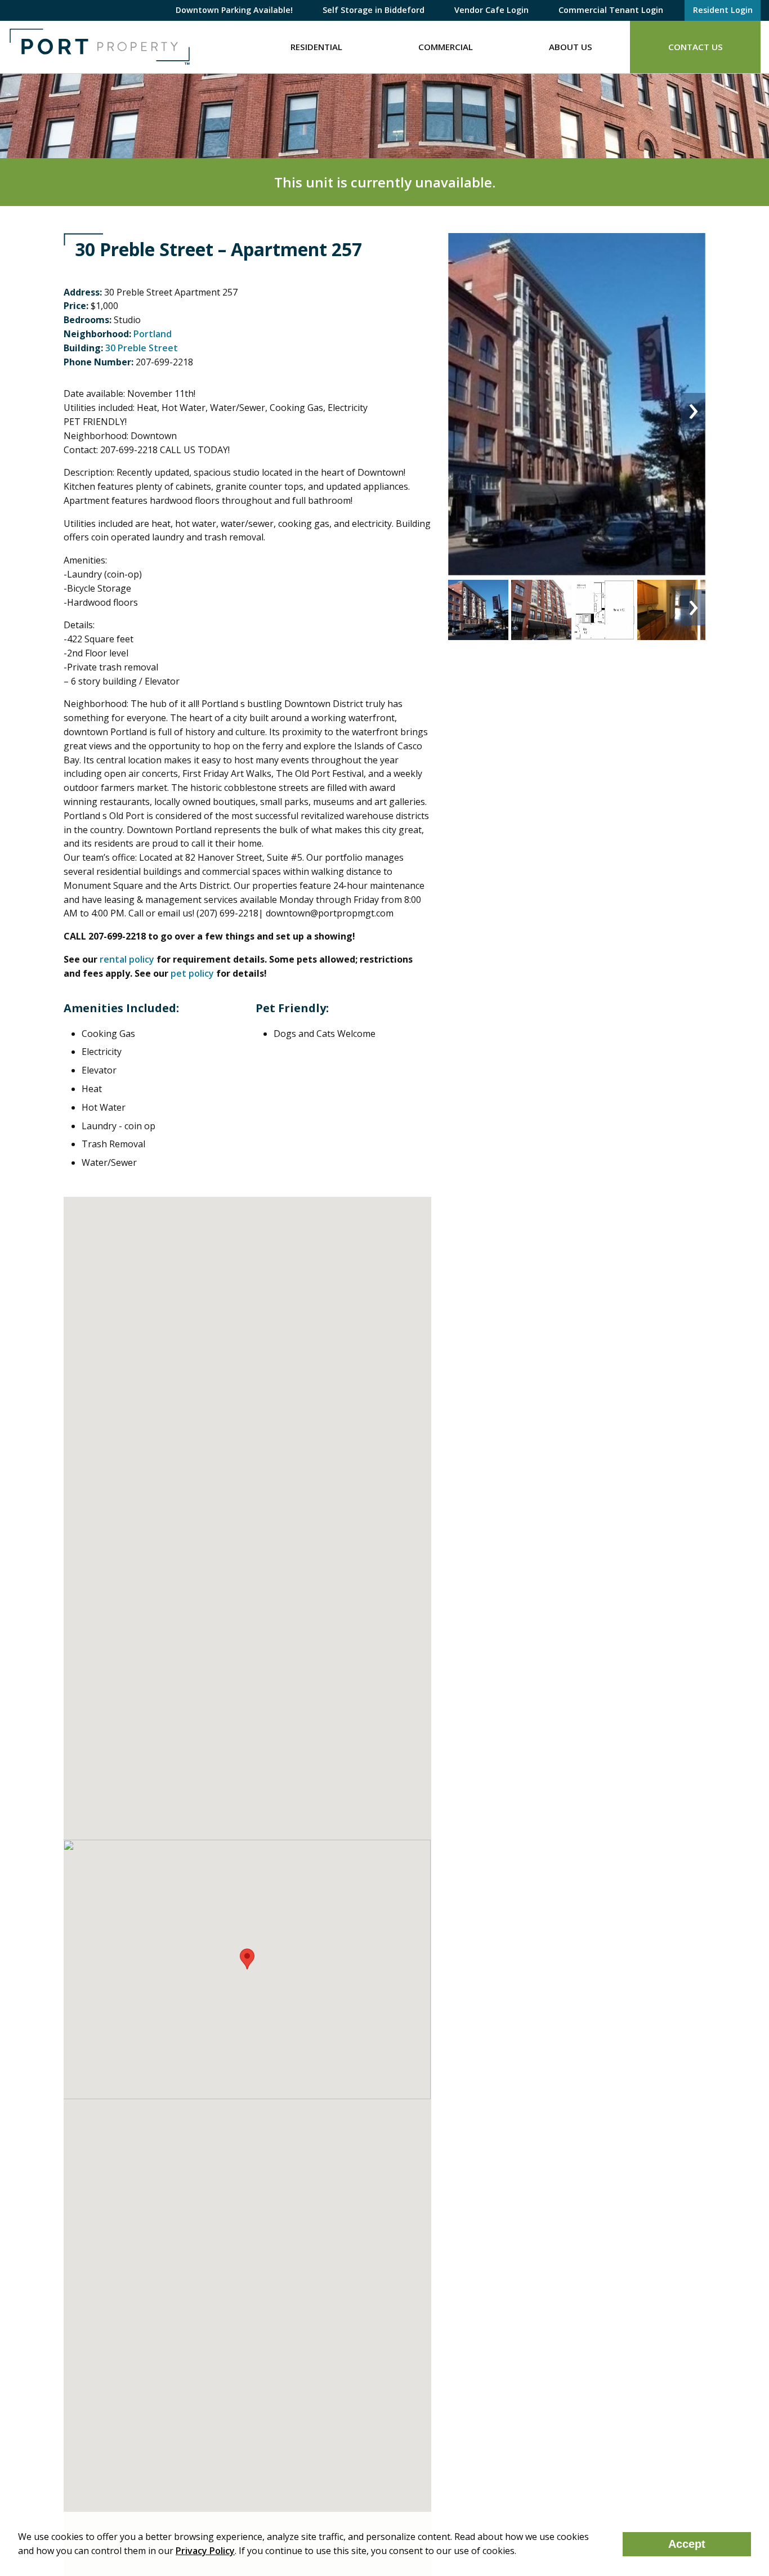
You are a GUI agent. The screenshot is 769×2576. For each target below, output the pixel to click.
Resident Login (723, 10)
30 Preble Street (142, 348)
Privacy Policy (205, 2551)
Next (693, 411)
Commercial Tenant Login (611, 10)
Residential (316, 47)
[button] (247, 1959)
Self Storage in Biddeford (374, 10)
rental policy (127, 959)
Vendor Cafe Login (491, 10)
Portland (153, 334)
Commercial (446, 47)
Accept (687, 2544)
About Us (571, 47)
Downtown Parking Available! (234, 10)
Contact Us (696, 47)
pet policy (192, 973)
